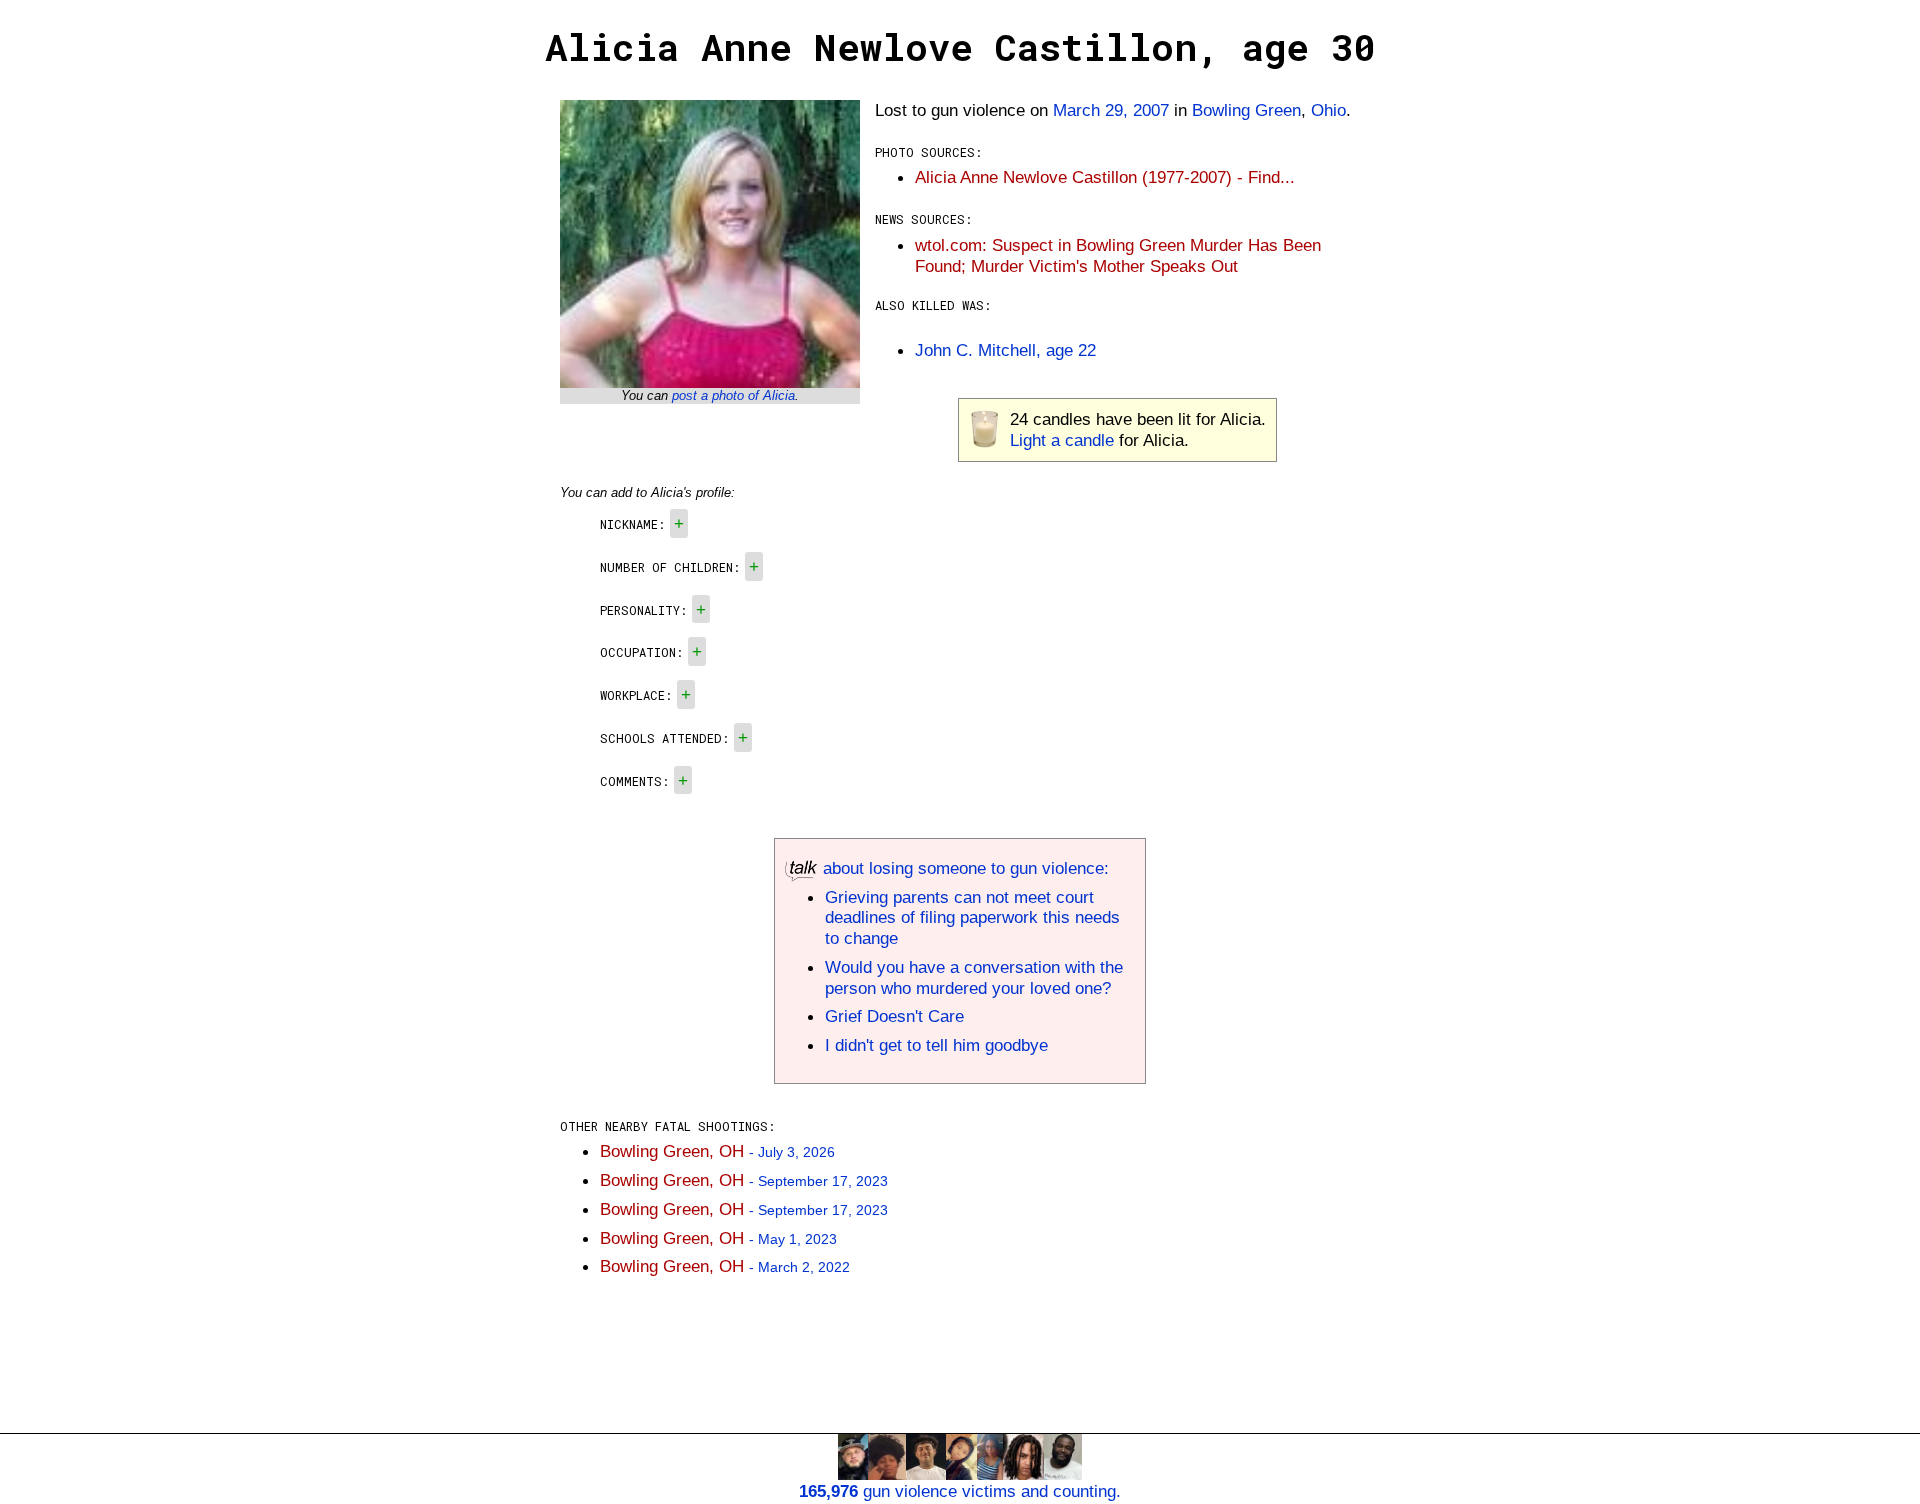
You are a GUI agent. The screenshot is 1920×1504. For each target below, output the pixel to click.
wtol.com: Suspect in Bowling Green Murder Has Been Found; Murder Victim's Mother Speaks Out (1118, 255)
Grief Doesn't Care (894, 1016)
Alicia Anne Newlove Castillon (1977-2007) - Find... (1105, 177)
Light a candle (1062, 440)
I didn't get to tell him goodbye (936, 1045)
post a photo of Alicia (733, 395)
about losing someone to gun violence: (963, 868)
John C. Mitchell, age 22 (1005, 350)
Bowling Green (1246, 110)
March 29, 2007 (1111, 110)
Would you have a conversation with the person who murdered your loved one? (974, 977)
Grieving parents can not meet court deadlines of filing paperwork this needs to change (972, 918)
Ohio (1328, 110)
